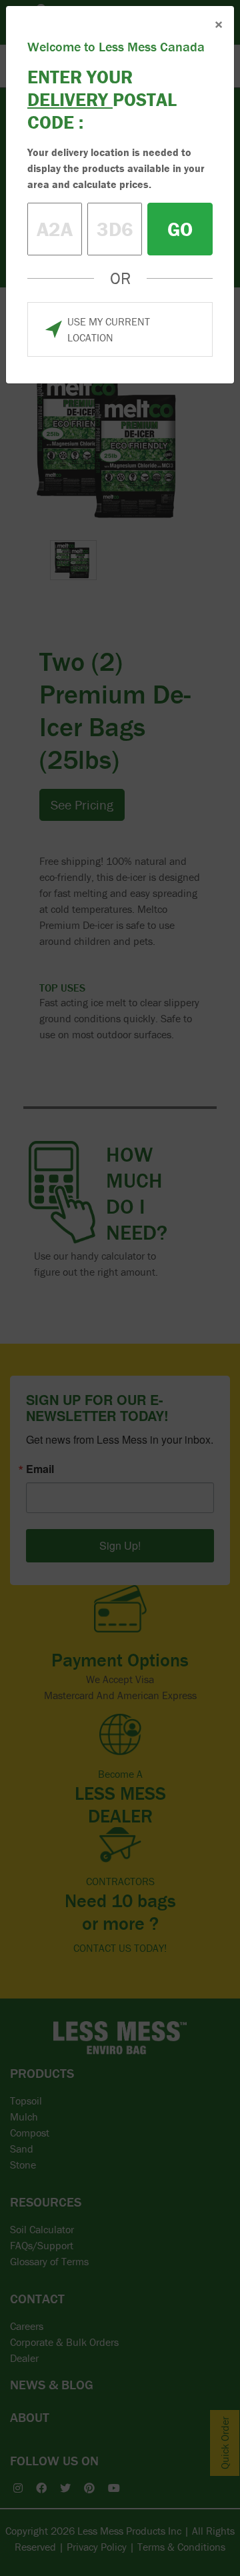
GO (180, 229)
